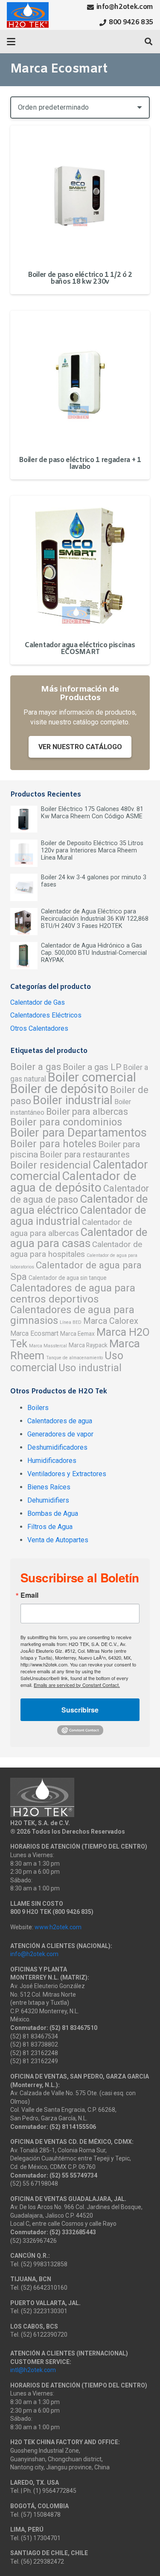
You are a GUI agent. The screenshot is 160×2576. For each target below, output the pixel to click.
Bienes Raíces (49, 1487)
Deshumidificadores (57, 1447)
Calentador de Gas (38, 1002)
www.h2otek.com (58, 1927)
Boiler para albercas (87, 1112)
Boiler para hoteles (53, 1144)
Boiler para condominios (66, 1122)
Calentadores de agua (60, 1421)
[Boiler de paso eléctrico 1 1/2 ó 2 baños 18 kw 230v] (80, 195)
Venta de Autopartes (58, 1540)
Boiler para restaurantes (85, 1154)
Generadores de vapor (60, 1434)
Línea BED (71, 1322)
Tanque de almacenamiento (74, 1358)
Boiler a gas (36, 1067)
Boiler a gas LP (92, 1067)
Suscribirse (80, 1710)
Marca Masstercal (48, 1346)
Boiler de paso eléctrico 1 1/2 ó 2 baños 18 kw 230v (80, 278)
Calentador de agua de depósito (73, 1182)
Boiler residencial (51, 1165)
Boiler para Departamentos (79, 1133)
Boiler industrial (73, 1100)
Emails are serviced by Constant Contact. (77, 1685)
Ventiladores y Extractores (67, 1474)
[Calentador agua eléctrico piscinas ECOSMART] (80, 565)
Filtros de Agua (50, 1527)
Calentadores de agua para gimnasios (72, 1315)
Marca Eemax (77, 1334)
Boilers (38, 1408)
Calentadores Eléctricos (46, 1015)
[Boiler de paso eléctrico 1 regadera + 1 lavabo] (80, 380)
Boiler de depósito (59, 1089)
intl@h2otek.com (33, 2370)
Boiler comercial (92, 1077)
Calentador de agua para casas (79, 1238)
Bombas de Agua (53, 1513)
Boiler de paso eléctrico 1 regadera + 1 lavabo (80, 464)
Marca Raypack (88, 1345)
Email (29, 1595)
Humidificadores (52, 1461)
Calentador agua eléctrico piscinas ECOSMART (80, 649)
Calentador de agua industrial (78, 1216)
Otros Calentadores (39, 1028)
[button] (11, 42)
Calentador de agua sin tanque (68, 1278)
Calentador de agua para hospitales (76, 1249)
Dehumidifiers (48, 1500)
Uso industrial (90, 1368)
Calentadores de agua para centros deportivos (73, 1293)
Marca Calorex (111, 1321)
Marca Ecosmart (34, 1333)
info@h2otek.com (34, 1954)
